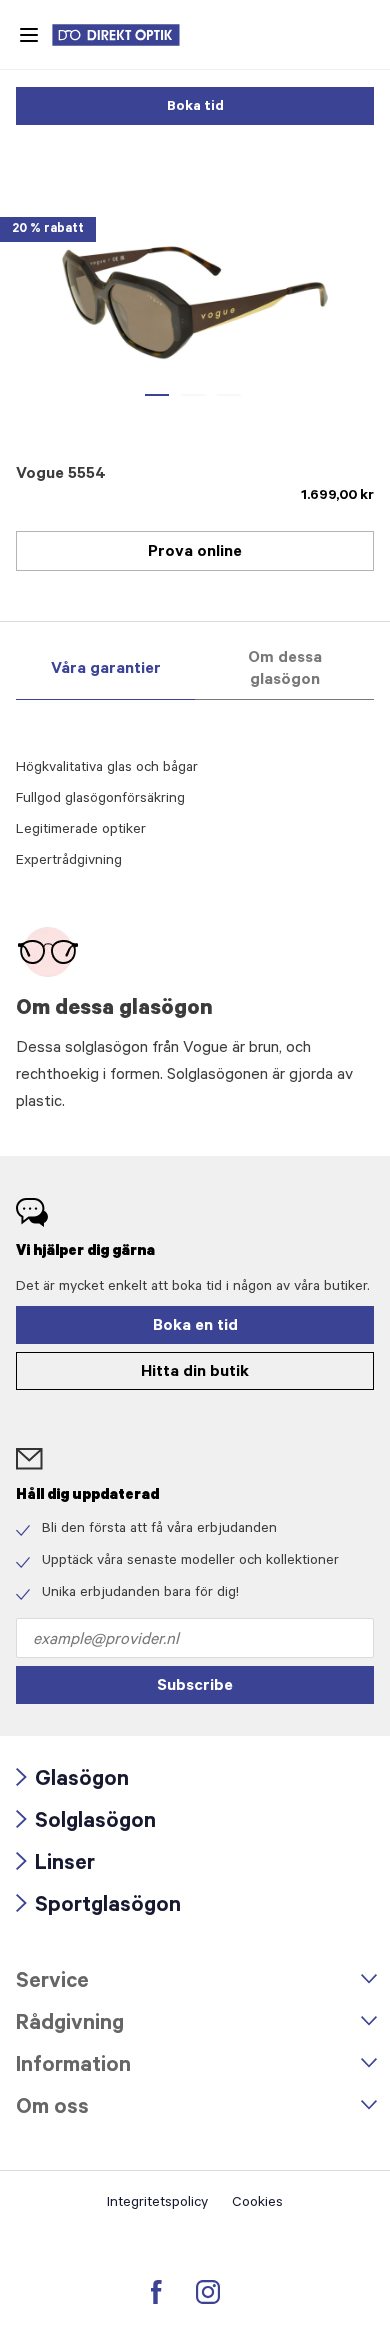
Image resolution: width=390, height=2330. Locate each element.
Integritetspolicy (157, 2204)
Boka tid (195, 108)
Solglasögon (86, 1823)
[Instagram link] (208, 2292)
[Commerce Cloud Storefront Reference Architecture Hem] (126, 35)
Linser (55, 1865)
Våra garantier (106, 670)
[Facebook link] (156, 2292)
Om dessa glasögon (285, 670)
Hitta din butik (195, 1373)
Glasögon (72, 1781)
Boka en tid (195, 1327)
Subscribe (195, 1687)
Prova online (195, 553)
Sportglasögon (98, 1907)
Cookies (257, 2204)
